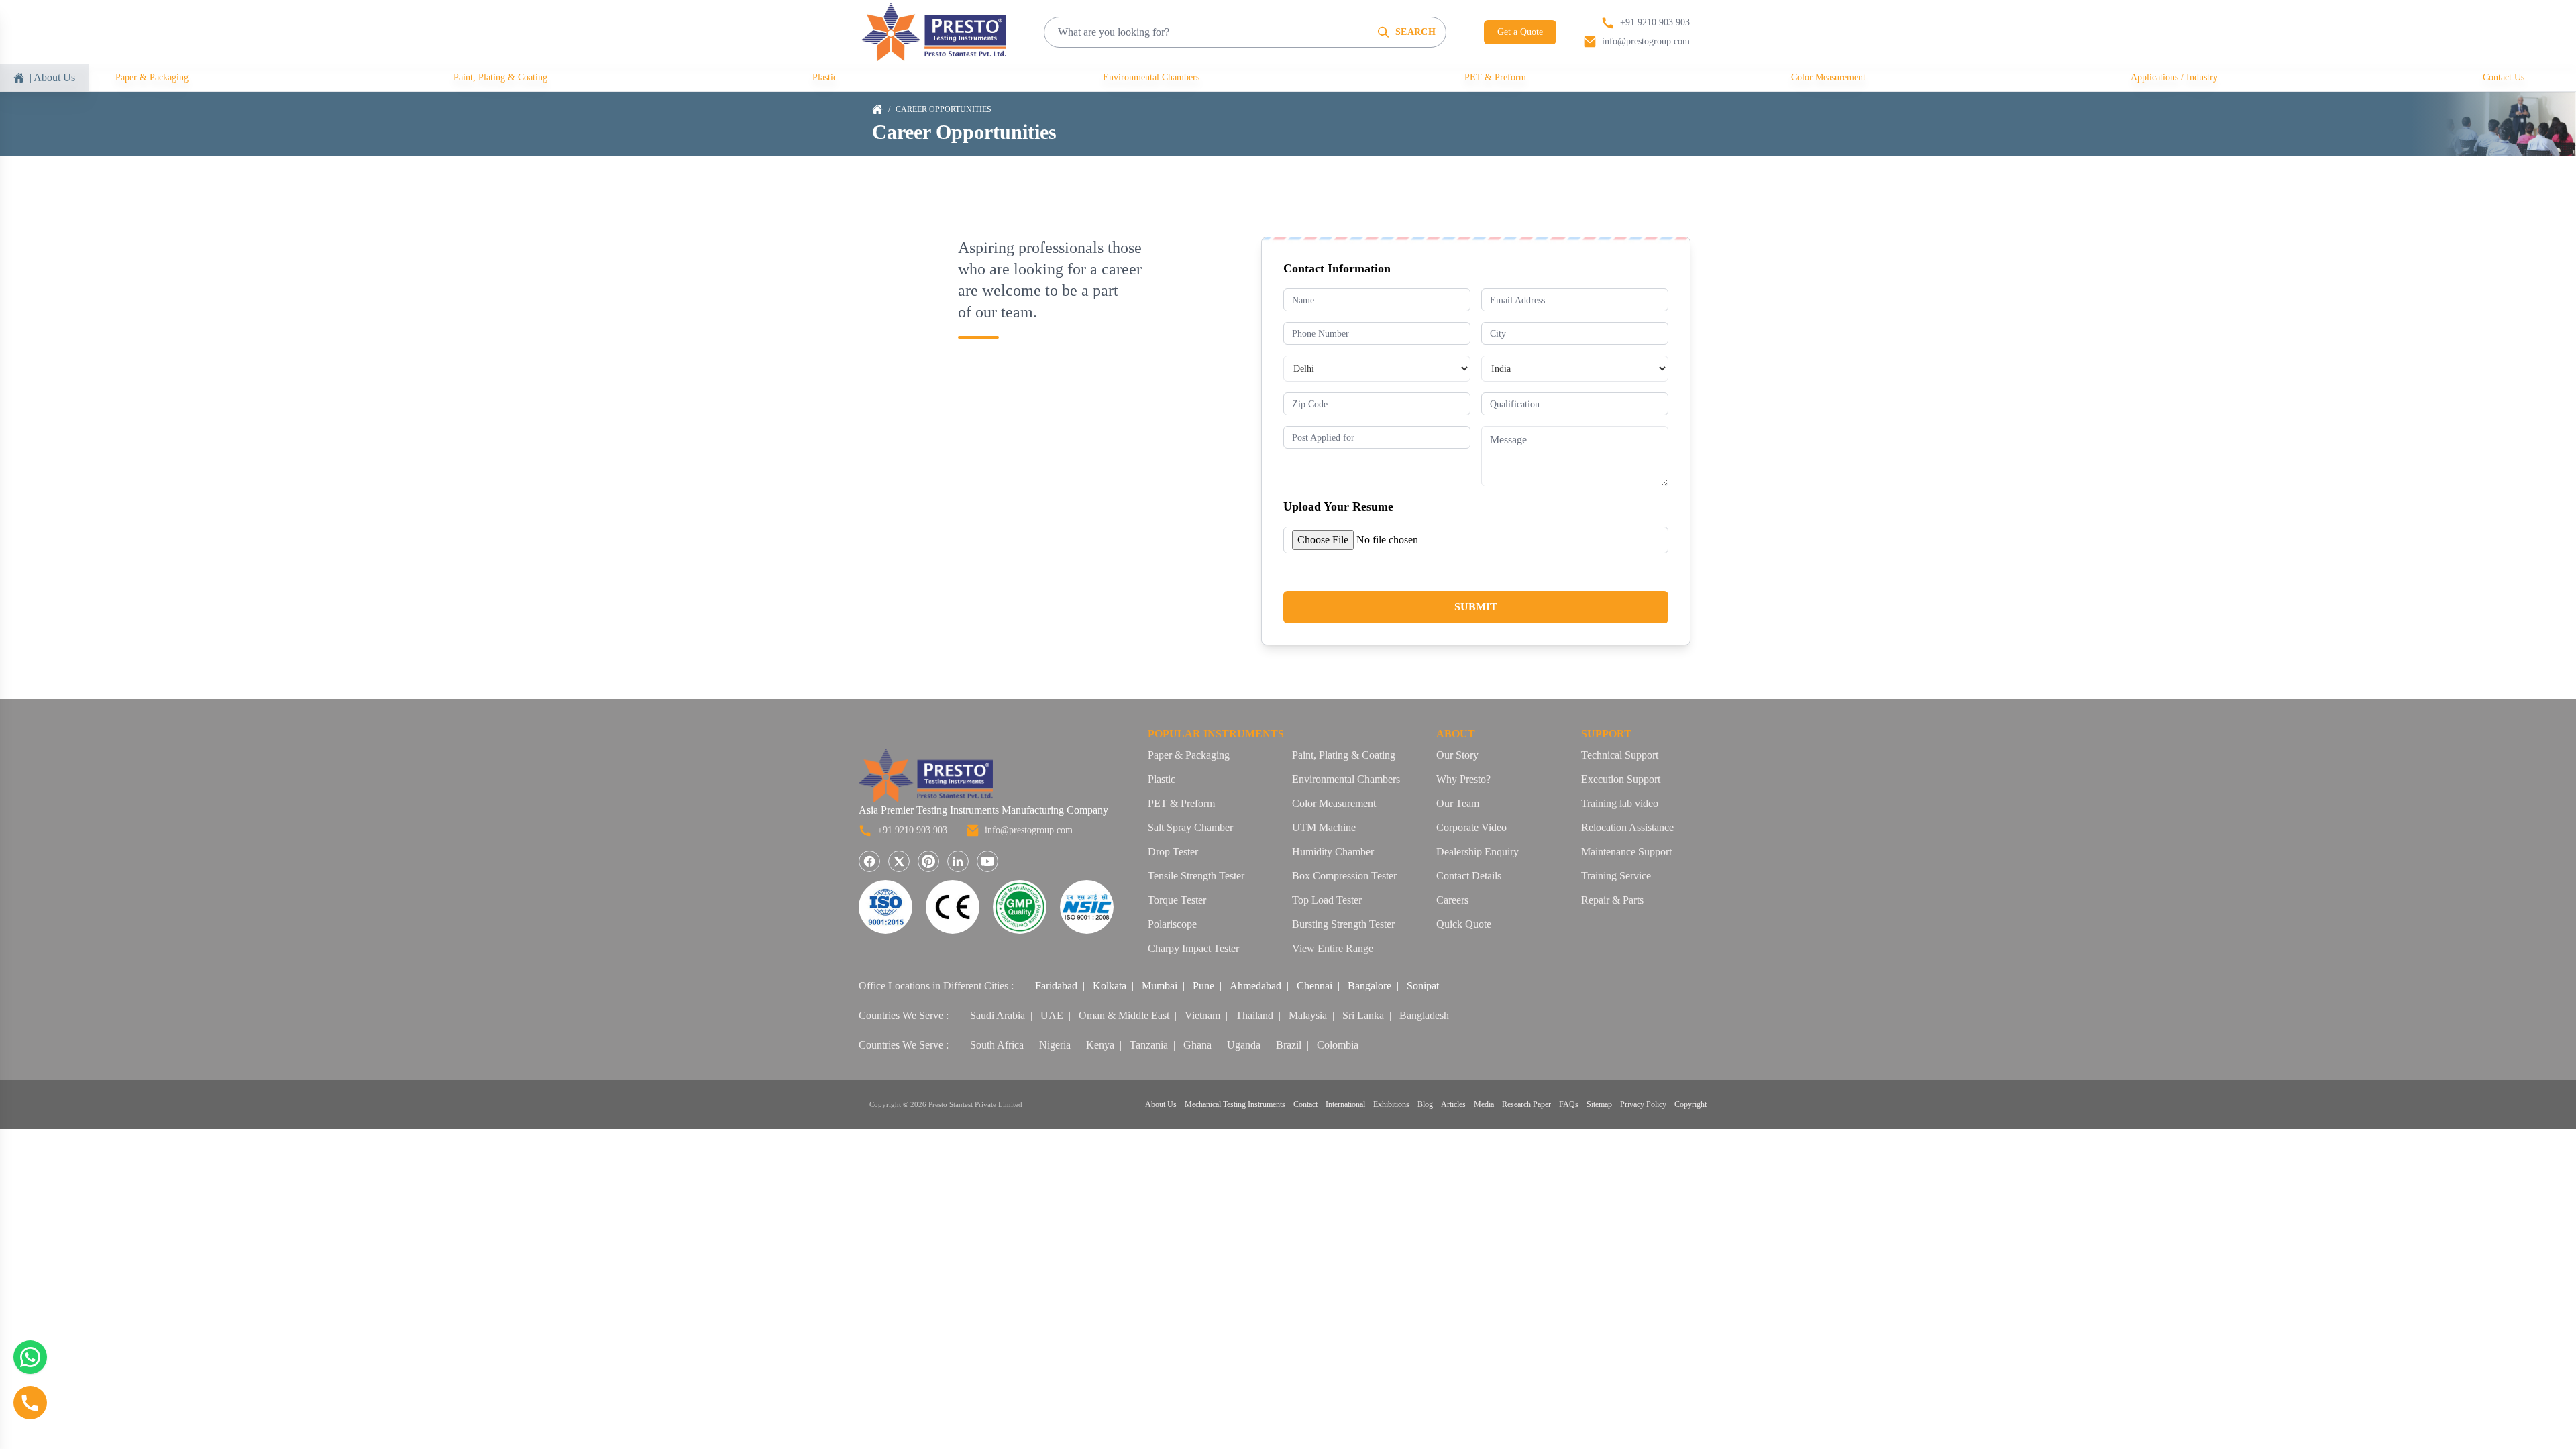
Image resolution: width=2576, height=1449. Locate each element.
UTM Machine (1324, 827)
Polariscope (1172, 924)
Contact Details (1469, 876)
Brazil (1289, 1045)
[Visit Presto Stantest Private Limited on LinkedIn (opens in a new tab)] (958, 861)
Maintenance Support (1626, 852)
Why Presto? (1463, 779)
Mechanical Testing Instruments (1235, 1104)
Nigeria (1055, 1045)
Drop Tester (1173, 852)
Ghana (1197, 1045)
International (1345, 1104)
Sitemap (1599, 1104)
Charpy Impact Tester (1193, 948)
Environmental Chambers (1151, 77)
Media (1484, 1104)
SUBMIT (1476, 607)
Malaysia (1308, 1015)
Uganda (1244, 1045)
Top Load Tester (1327, 900)
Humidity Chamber (1333, 852)
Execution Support (1621, 779)
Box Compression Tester (1344, 876)
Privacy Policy (1643, 1104)
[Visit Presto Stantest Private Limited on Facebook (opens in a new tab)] (869, 861)
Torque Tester (1177, 900)
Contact (1305, 1104)
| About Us (52, 77)
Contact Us (2504, 77)
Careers (1452, 900)
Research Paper (1526, 1104)
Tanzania (1149, 1045)
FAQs (1569, 1104)
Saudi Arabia (998, 1015)
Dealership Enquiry (1478, 852)
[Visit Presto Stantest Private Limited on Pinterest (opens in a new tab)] (928, 861)
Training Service (1616, 876)
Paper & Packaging (152, 77)
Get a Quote (1520, 32)
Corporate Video (1471, 827)
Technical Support (1620, 755)
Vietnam (1202, 1015)
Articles (1453, 1104)
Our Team (1458, 803)
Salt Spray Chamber (1190, 827)
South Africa (997, 1045)
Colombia (1338, 1045)
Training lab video (1620, 803)
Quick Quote (1464, 924)
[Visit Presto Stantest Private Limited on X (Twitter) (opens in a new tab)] (899, 861)
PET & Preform (1495, 77)
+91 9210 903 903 (912, 830)
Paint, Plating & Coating (500, 77)
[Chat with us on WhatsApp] (30, 1357)
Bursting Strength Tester (1343, 924)
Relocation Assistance (1627, 827)
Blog (1425, 1104)
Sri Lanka (1363, 1015)
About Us (1161, 1104)
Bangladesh (1424, 1015)
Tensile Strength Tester (1196, 876)
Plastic (825, 77)
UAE (1052, 1015)
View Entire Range (1333, 948)
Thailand (1254, 1015)
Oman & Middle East (1124, 1015)
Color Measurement (1828, 77)
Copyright (1690, 1104)
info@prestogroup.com (1029, 830)
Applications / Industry (2174, 77)
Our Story (1457, 755)
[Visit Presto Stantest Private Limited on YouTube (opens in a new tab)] (987, 861)
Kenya (1100, 1045)
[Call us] (30, 1403)
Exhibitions (1391, 1104)
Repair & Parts (1612, 900)
